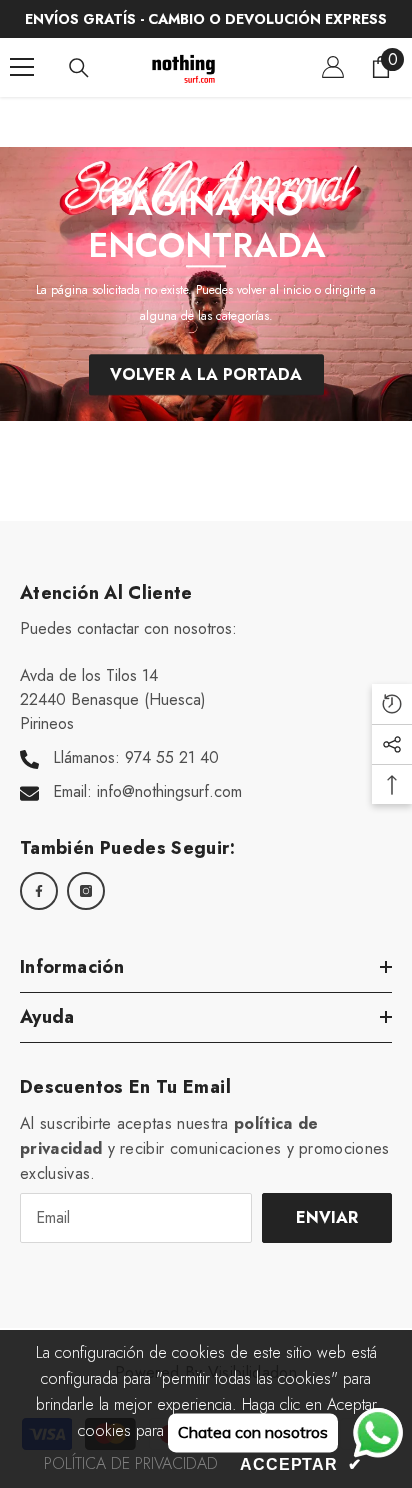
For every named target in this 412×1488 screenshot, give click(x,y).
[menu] (22, 67)
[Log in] (333, 67)
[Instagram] (86, 891)
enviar (327, 1217)
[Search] (79, 68)
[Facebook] (39, 891)
